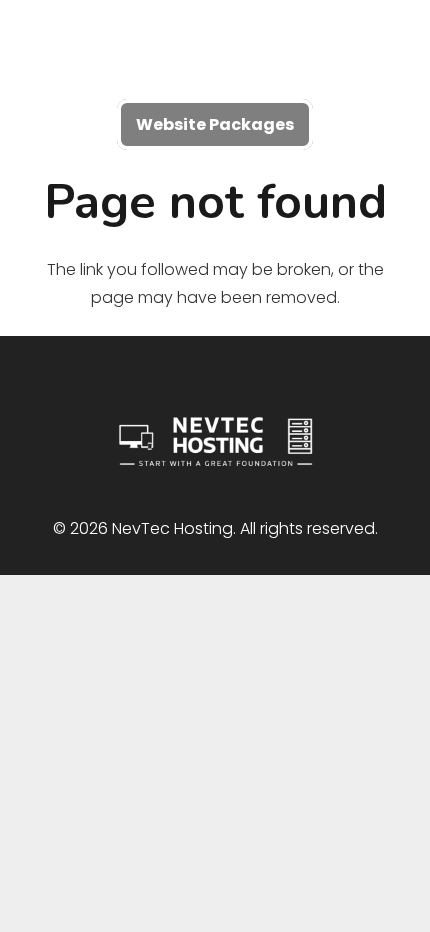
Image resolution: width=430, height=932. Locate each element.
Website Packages (215, 124)
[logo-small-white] (214, 50)
